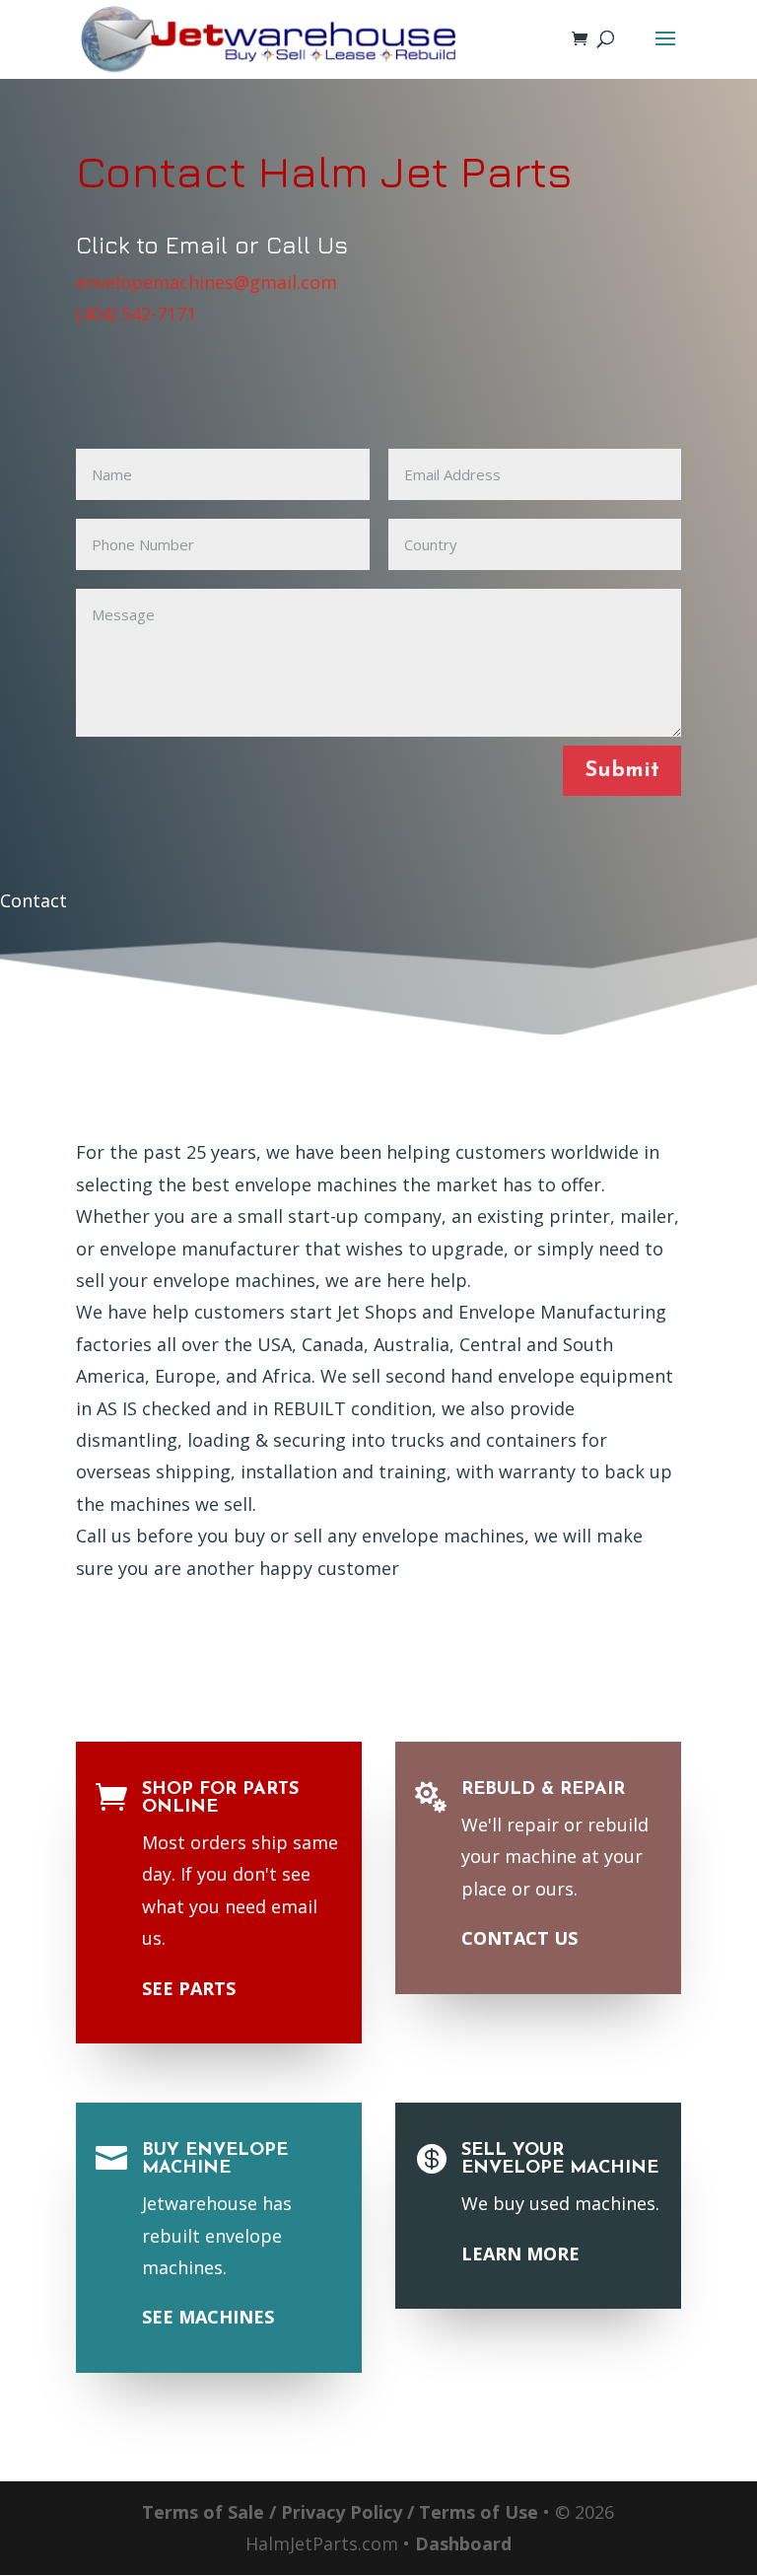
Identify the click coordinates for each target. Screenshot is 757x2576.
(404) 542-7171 (136, 314)
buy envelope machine (215, 2160)
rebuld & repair (543, 1790)
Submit (622, 771)
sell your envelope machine (560, 2160)
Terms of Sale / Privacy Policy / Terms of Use (340, 2512)
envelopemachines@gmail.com (206, 282)
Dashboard (463, 2543)
